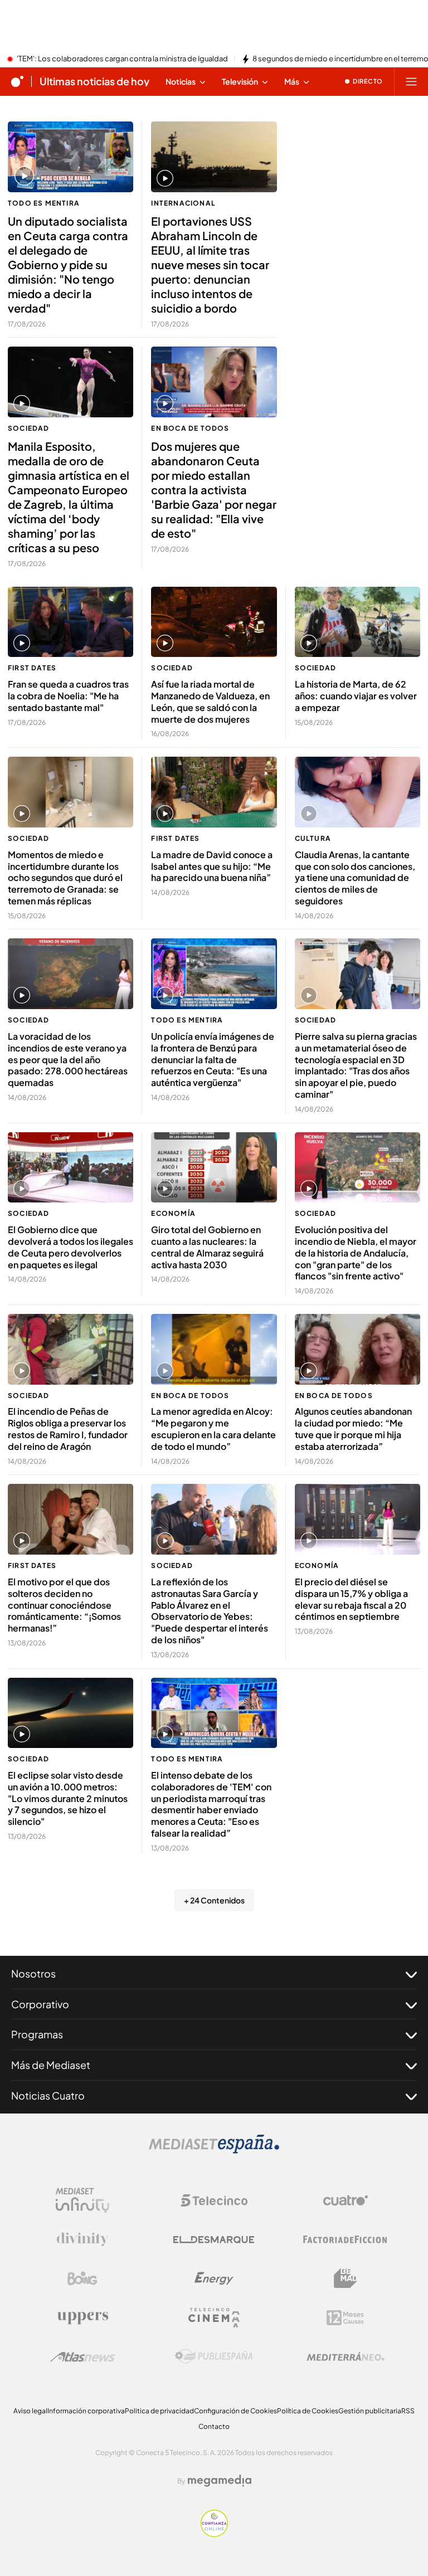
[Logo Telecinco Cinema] (214, 2318)
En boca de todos (190, 428)
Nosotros (33, 1973)
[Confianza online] (214, 2534)
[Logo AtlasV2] (83, 2357)
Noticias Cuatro (48, 2095)
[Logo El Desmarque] (214, 2240)
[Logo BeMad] (346, 2278)
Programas (37, 2034)
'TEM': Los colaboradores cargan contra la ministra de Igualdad (122, 59)
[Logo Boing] (82, 2278)
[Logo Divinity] (82, 2239)
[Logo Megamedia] (220, 2481)
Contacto (214, 2426)
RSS (408, 2411)
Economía (173, 1213)
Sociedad (29, 428)
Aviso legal (30, 2411)
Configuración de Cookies (235, 2411)
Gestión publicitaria (370, 2411)
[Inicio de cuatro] (17, 81)
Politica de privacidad (159, 2411)
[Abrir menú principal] (411, 81)
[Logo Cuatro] (346, 2200)
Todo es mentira (44, 203)
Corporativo (40, 2004)
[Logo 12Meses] (345, 2318)
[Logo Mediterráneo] (346, 2356)
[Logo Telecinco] (214, 2200)
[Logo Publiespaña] (214, 2356)
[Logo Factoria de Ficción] (346, 2239)
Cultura (313, 838)
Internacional (183, 203)
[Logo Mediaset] (214, 2150)
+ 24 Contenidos (214, 1900)
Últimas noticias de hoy (94, 81)
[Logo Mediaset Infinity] (82, 2200)
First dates (32, 668)
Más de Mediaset (51, 2065)
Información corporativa (86, 2411)
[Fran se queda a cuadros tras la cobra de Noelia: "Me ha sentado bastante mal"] (70, 622)
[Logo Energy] (214, 2278)
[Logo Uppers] (82, 2317)
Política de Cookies (308, 2411)
